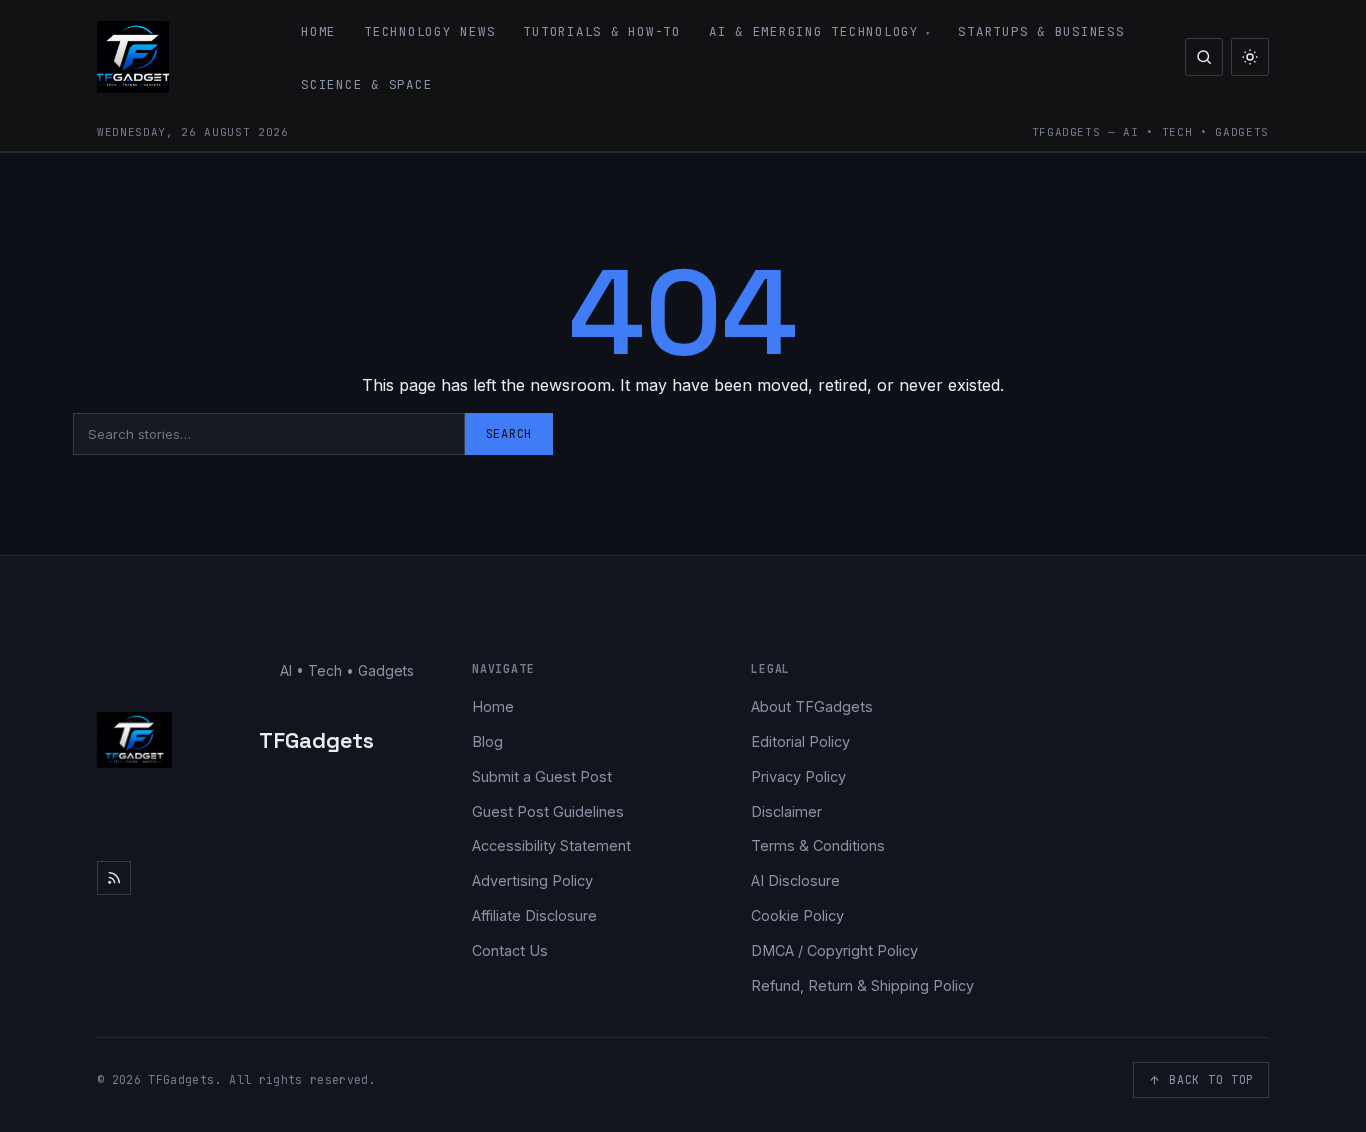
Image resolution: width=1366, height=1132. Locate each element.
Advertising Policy (532, 880)
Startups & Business (1041, 31)
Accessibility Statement (551, 845)
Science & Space (366, 84)
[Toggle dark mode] (1250, 57)
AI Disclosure (795, 880)
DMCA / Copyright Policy (834, 950)
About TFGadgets (812, 706)
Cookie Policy (797, 915)
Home (318, 31)
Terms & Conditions (818, 845)
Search (509, 434)
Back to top (1211, 1079)
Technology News (429, 31)
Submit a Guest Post (542, 776)
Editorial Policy (800, 741)
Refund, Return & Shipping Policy (862, 985)
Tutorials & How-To (602, 31)
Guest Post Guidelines (548, 811)
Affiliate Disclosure (534, 915)
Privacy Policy (798, 776)
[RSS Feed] (114, 878)
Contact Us (510, 950)
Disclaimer (786, 811)
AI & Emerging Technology (814, 31)
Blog (487, 741)
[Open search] (1204, 57)
